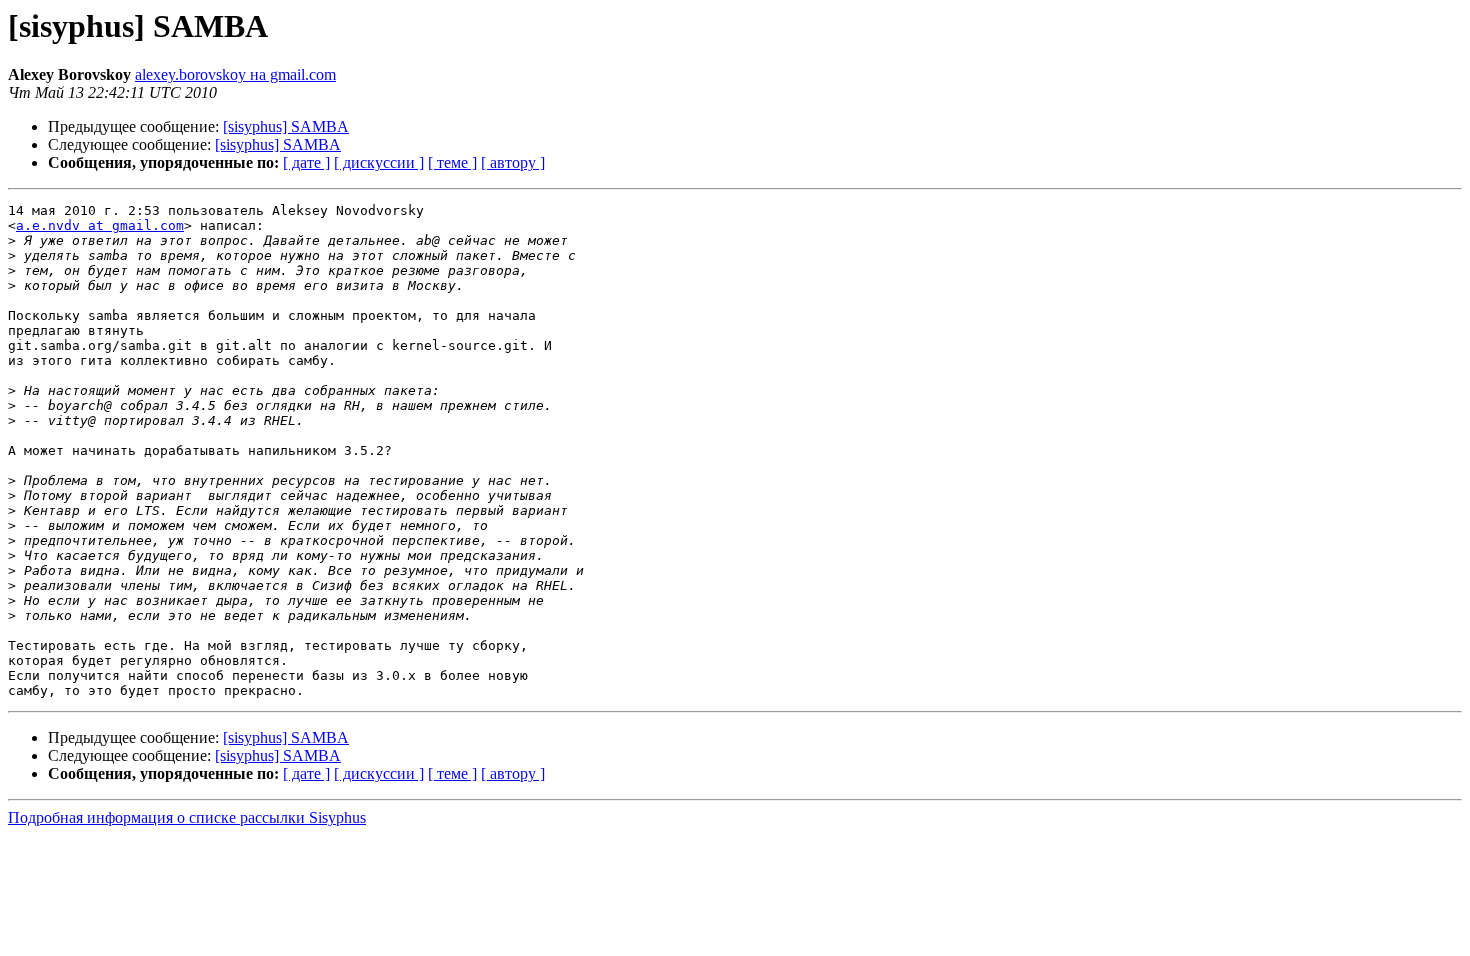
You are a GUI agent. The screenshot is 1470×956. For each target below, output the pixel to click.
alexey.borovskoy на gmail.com (235, 74)
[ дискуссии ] (379, 162)
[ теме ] (452, 162)
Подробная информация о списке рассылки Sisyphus (187, 817)
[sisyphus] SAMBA (286, 126)
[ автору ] (513, 162)
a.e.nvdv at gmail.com (100, 225)
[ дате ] (306, 162)
